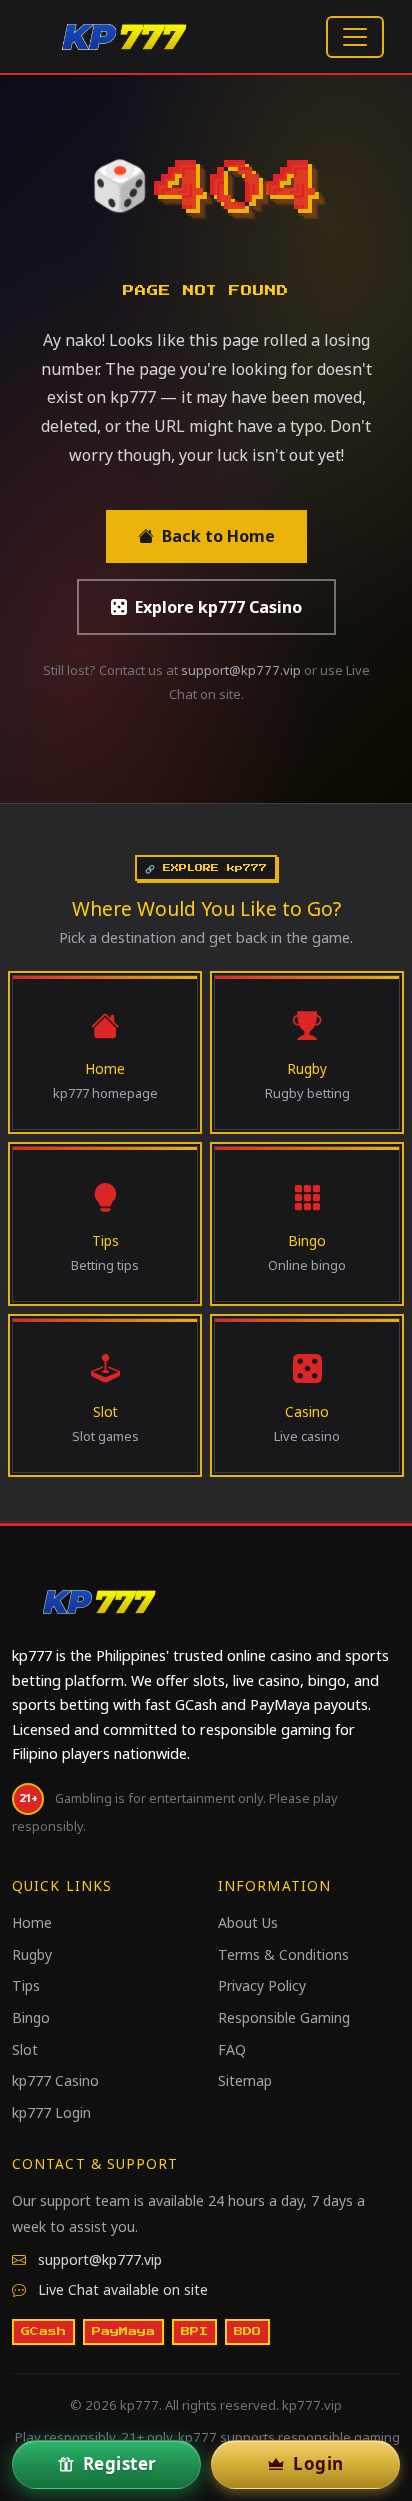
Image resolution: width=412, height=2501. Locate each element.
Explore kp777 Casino (218, 607)
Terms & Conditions (283, 1954)
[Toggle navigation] (355, 37)
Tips (26, 1985)
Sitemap (245, 2080)
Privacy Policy (262, 1985)
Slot (25, 2049)
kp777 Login (51, 2112)
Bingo (31, 2017)
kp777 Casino (55, 2080)
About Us (248, 1922)
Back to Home (218, 536)
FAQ (232, 2049)
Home (32, 1922)
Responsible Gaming (284, 2017)
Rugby (32, 1954)
